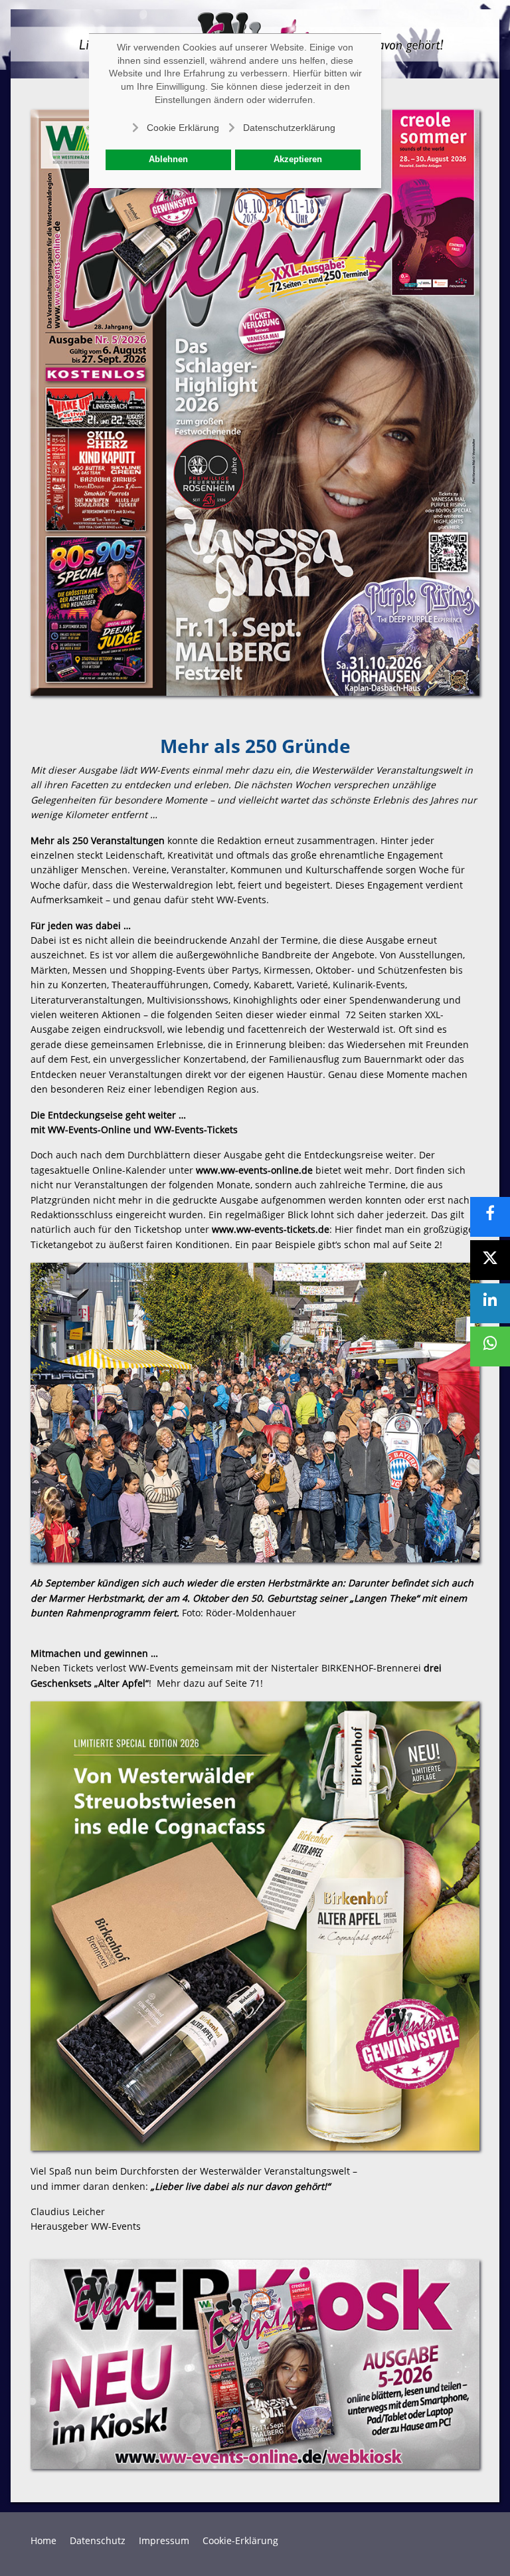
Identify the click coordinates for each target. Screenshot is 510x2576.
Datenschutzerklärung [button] (289, 128)
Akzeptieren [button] (298, 160)
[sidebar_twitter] (490, 1260)
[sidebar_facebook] (490, 1217)
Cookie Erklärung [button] (183, 128)
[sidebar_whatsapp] (490, 1346)
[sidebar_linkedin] (490, 1303)
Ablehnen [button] (168, 160)
